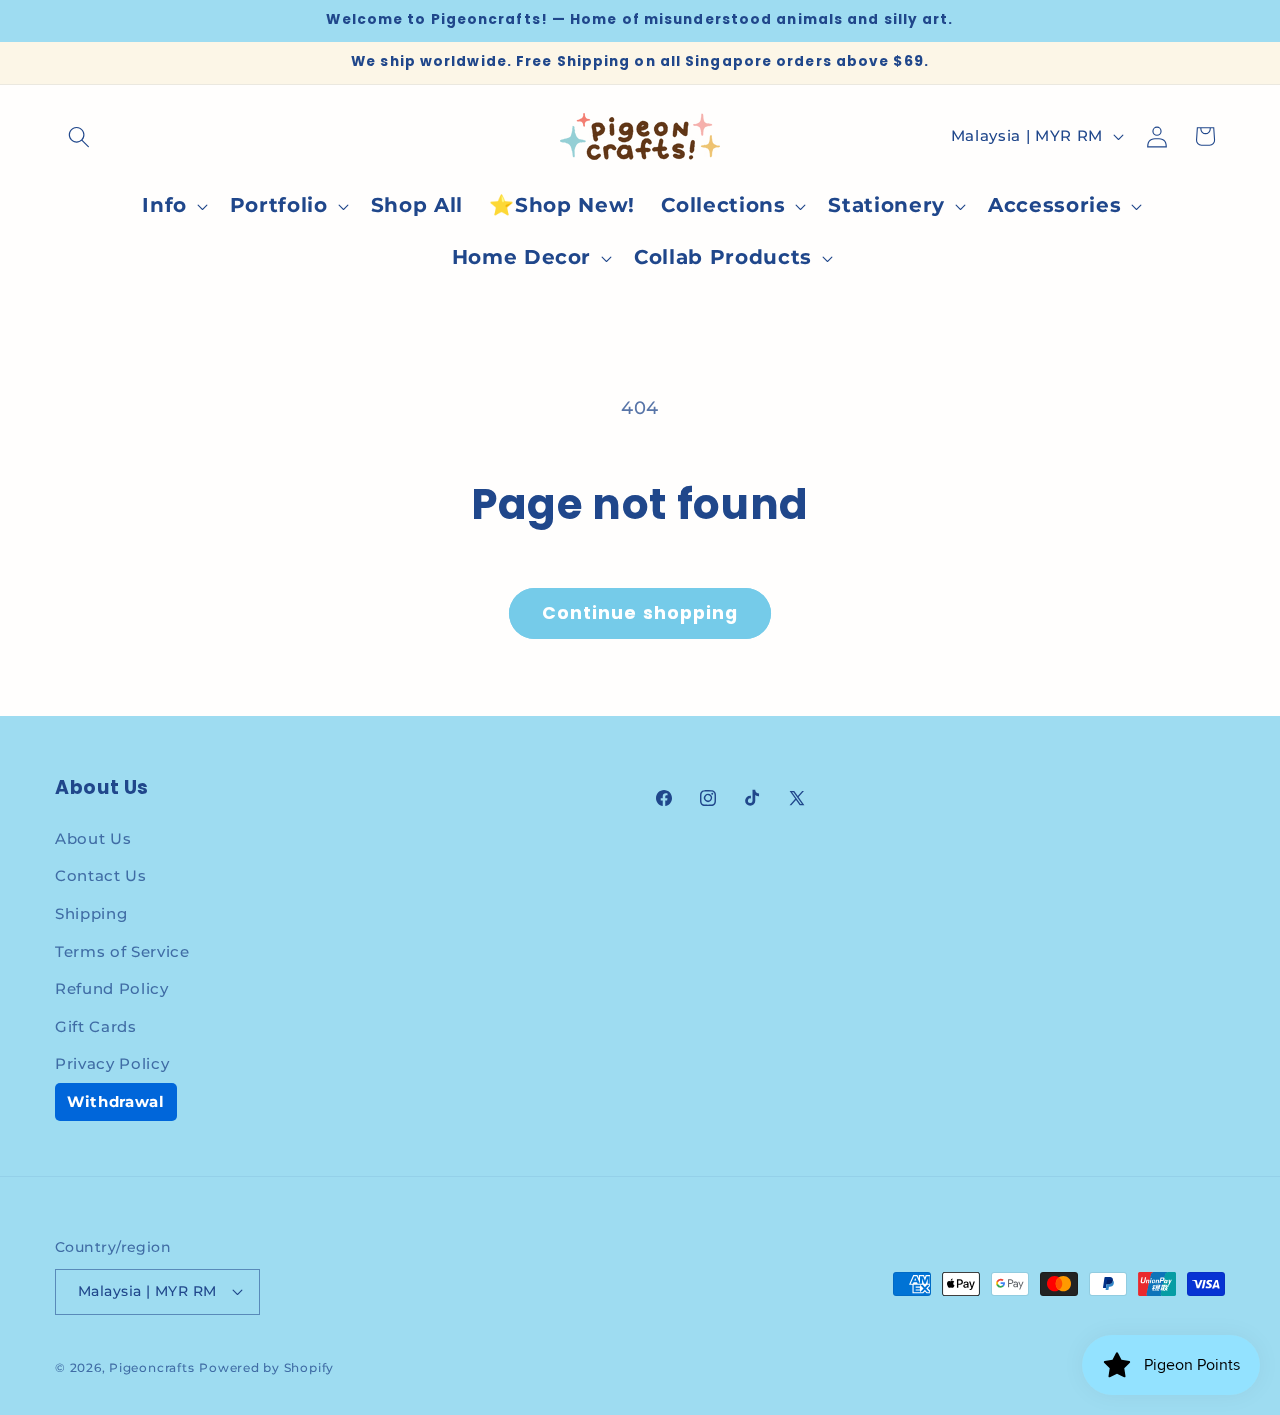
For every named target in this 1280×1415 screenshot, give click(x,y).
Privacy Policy (112, 1063)
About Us (93, 838)
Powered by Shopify (266, 1367)
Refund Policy (112, 988)
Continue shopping (640, 613)
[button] (79, 136)
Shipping (91, 913)
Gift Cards (96, 1026)
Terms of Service (122, 951)
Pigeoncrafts (151, 1367)
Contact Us (101, 875)
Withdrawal (116, 1101)
